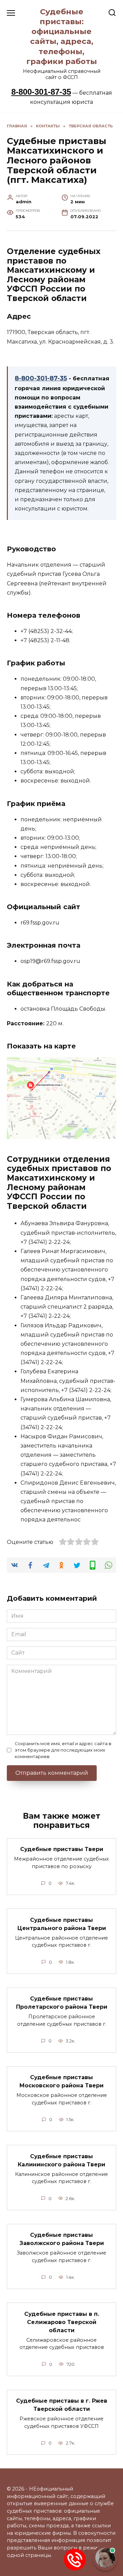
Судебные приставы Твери (62, 1849)
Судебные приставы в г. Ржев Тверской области (62, 2405)
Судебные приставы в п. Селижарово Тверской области (62, 2322)
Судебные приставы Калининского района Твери (61, 2160)
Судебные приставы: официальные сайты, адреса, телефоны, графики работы (62, 36)
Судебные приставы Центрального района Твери (62, 1924)
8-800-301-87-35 (41, 92)
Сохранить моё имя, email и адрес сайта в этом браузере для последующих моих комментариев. (63, 1750)
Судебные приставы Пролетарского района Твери (62, 2003)
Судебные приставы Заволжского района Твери (62, 2239)
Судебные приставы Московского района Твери (61, 2081)
